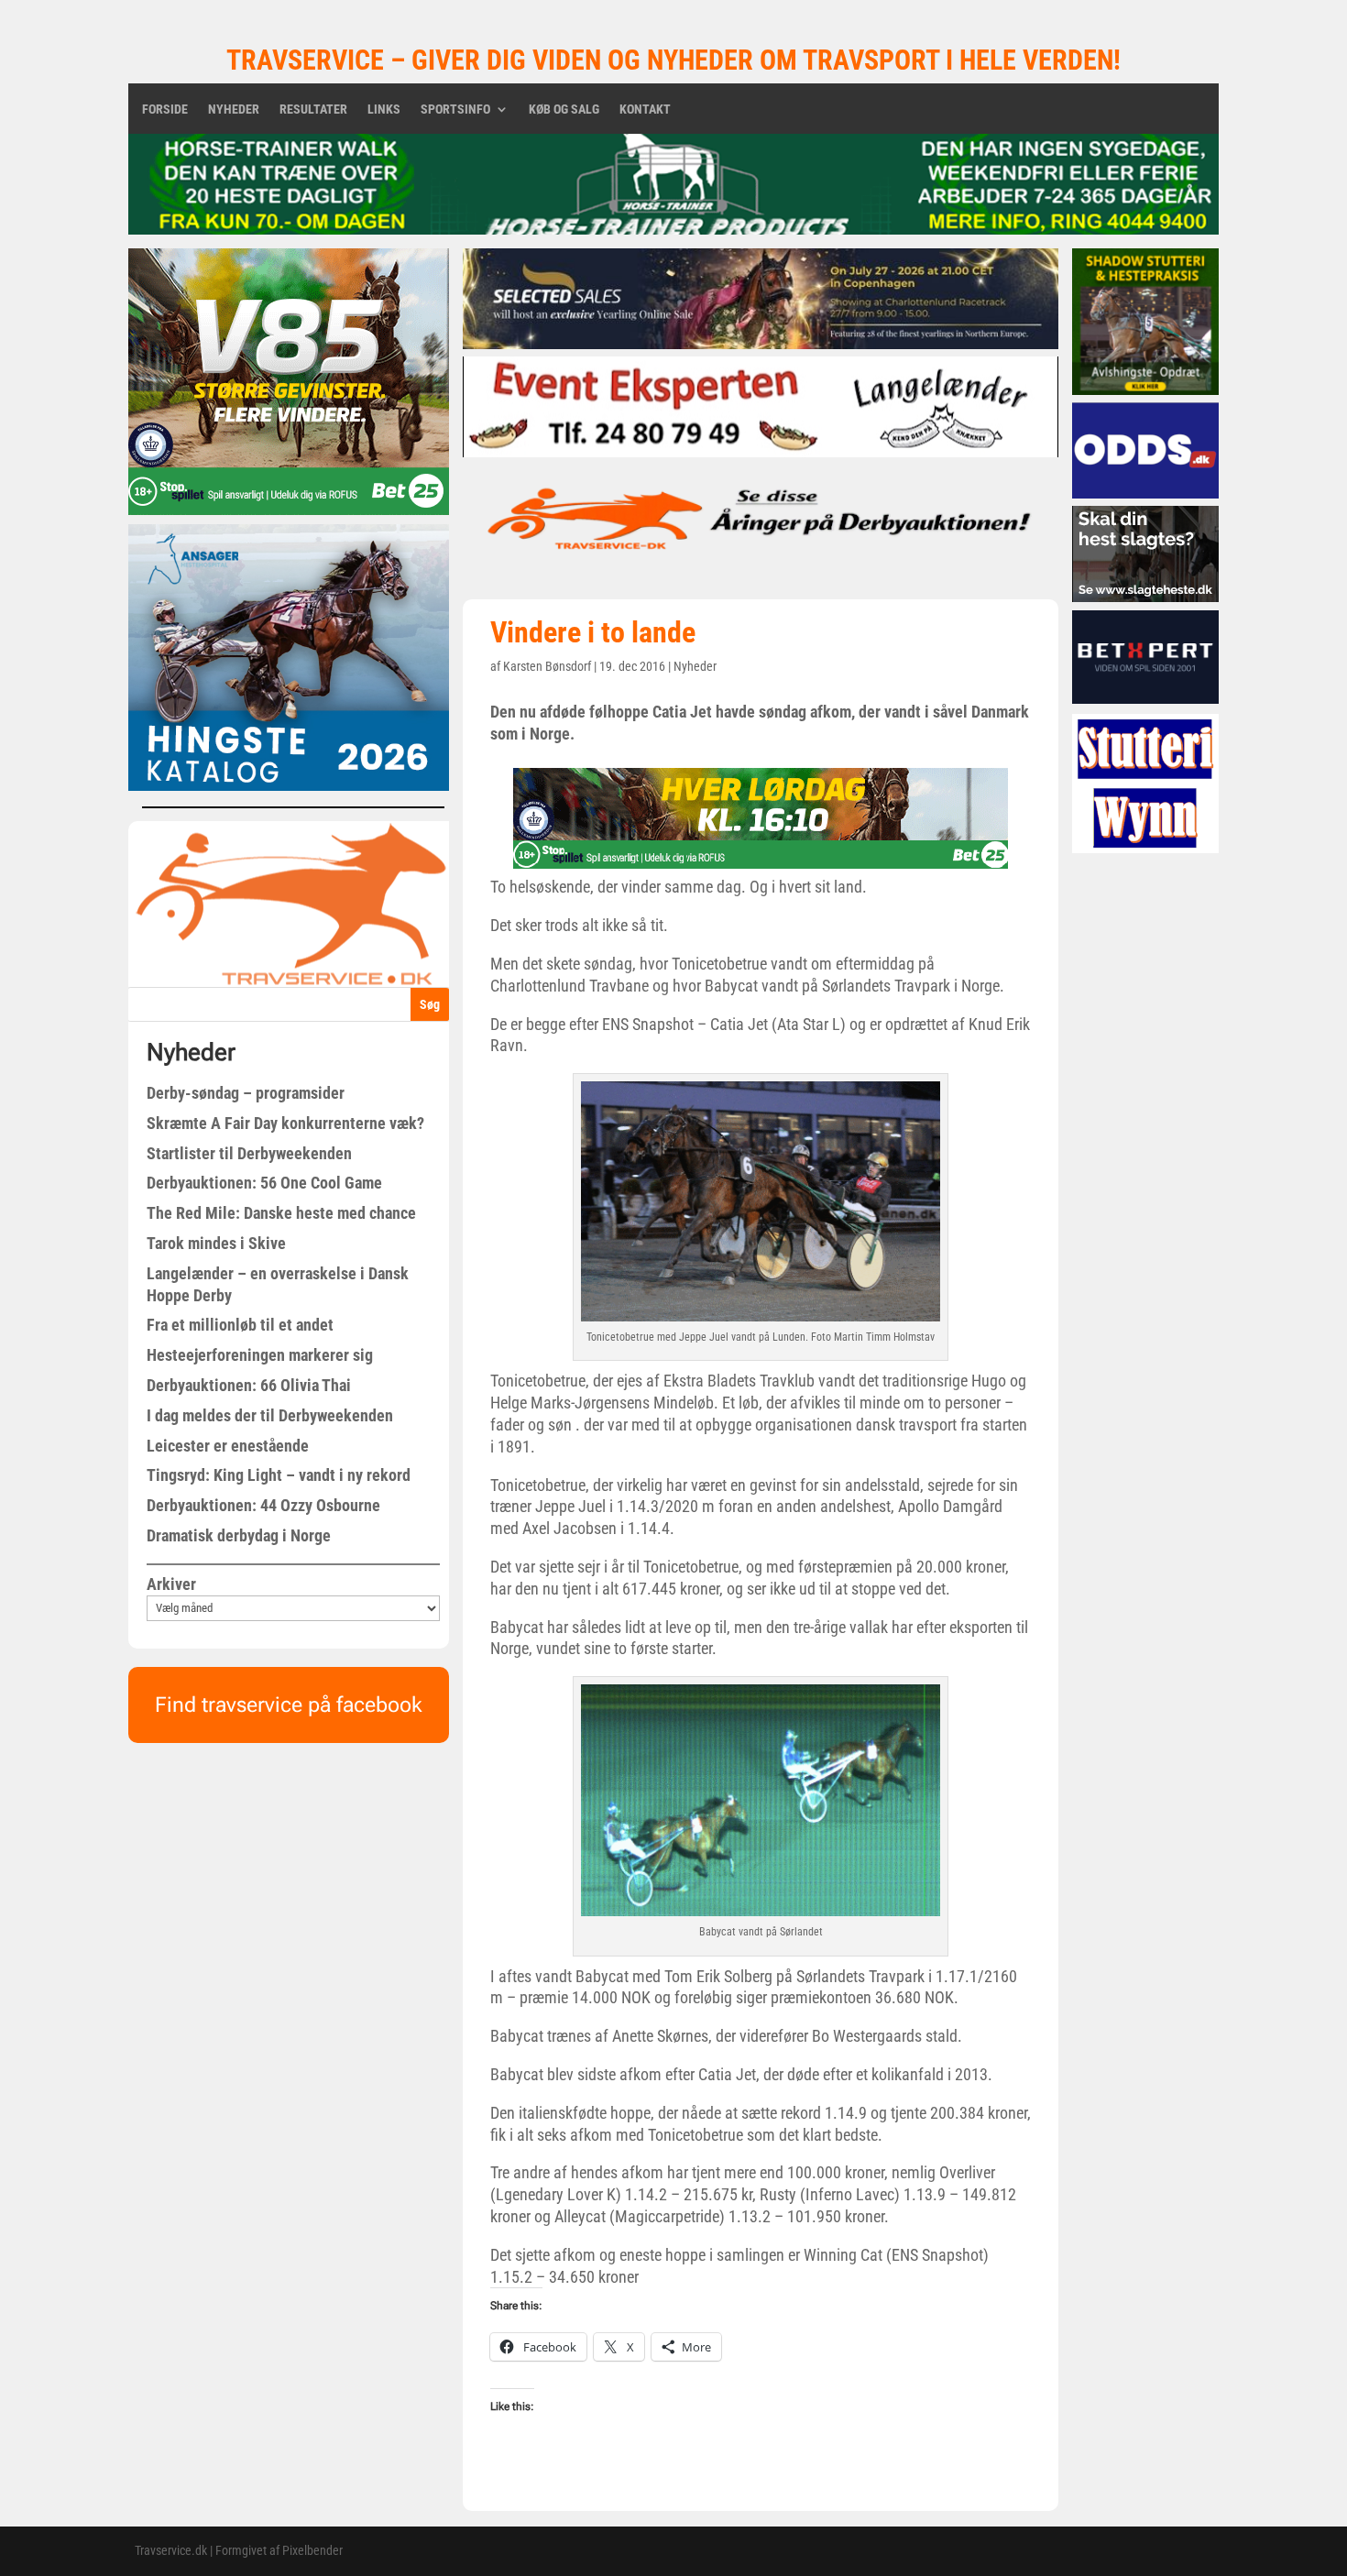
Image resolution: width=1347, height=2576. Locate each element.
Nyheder (234, 110)
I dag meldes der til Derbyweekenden (270, 1415)
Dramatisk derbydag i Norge (239, 1535)
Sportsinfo (455, 110)
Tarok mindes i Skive (216, 1243)
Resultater (313, 110)
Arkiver (171, 1584)
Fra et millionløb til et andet (240, 1325)
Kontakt (645, 110)
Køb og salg (564, 110)
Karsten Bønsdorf (547, 666)
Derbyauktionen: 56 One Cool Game (264, 1183)
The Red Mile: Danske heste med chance (281, 1213)
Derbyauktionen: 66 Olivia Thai (249, 1385)
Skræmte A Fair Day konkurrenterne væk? (285, 1123)
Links (384, 110)
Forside (165, 110)
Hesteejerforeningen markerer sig (260, 1355)
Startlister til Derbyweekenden (249, 1153)
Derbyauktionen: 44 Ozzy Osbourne (263, 1505)
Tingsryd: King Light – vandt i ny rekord (279, 1475)
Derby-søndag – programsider (246, 1093)
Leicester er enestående (228, 1446)
